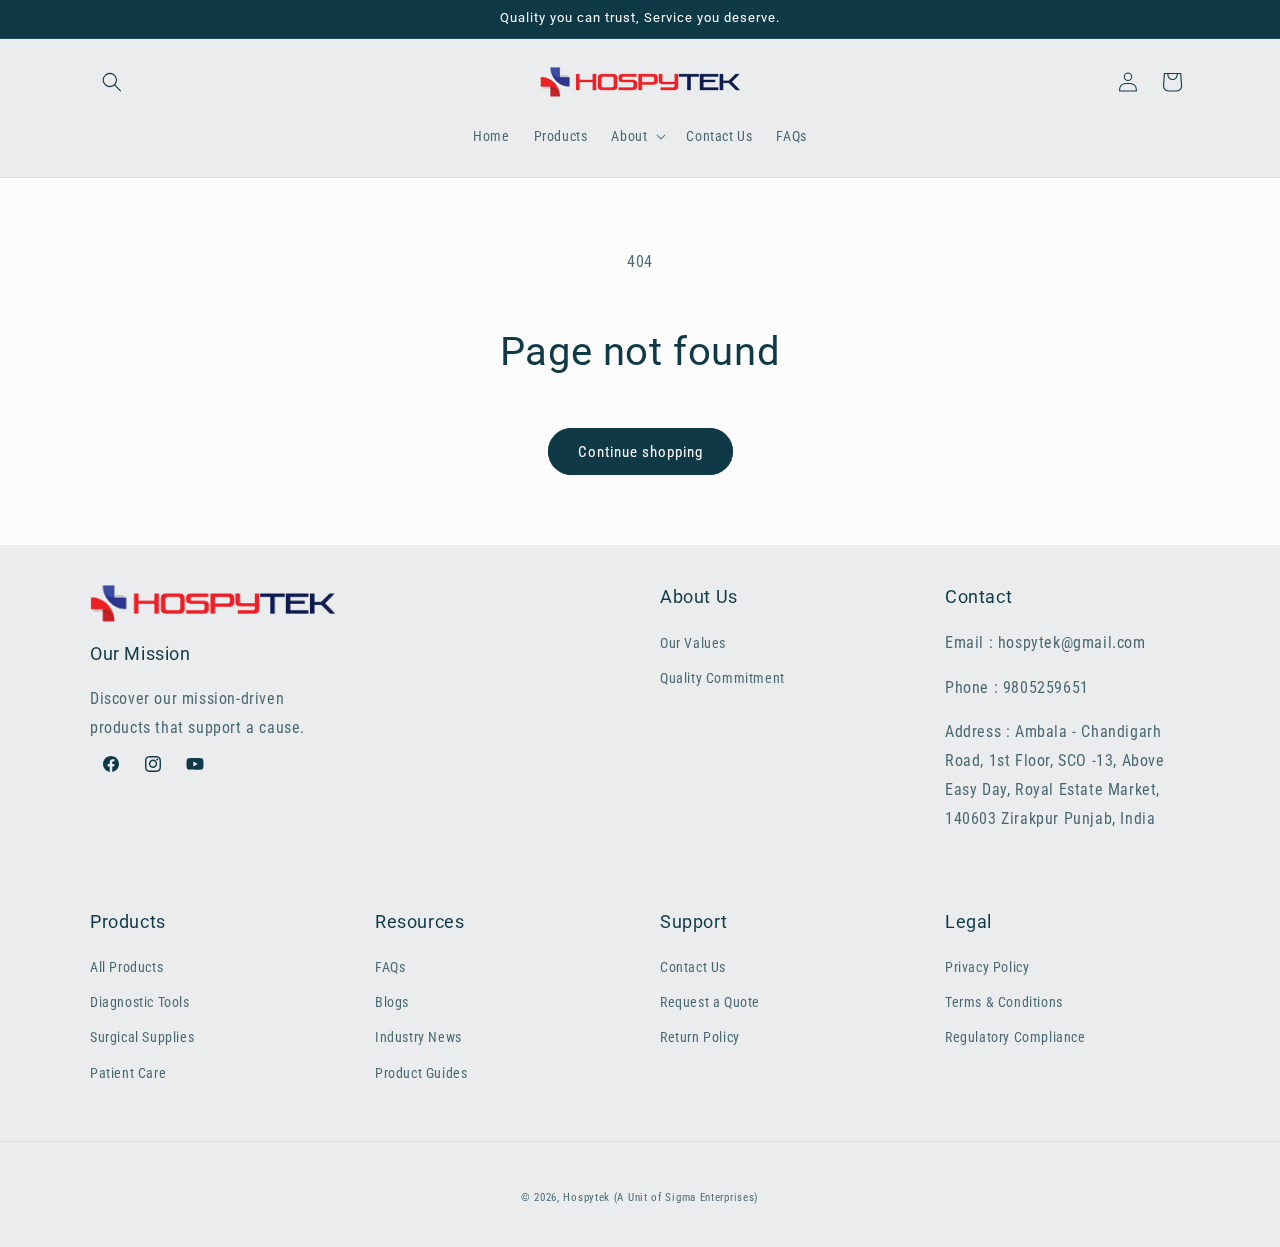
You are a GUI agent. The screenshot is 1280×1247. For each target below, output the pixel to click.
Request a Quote (710, 1002)
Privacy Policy (987, 967)
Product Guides (421, 1073)
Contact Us (693, 967)
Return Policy (700, 1037)
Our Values (693, 643)
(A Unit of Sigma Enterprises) (686, 1197)
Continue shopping (640, 452)
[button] (112, 82)
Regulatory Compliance (1015, 1037)
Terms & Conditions (1004, 1002)
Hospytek (586, 1197)
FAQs (390, 967)
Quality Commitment (722, 678)
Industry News (418, 1037)
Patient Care (128, 1073)
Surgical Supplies (142, 1037)
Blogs (392, 1002)
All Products (126, 967)
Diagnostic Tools (140, 1002)
